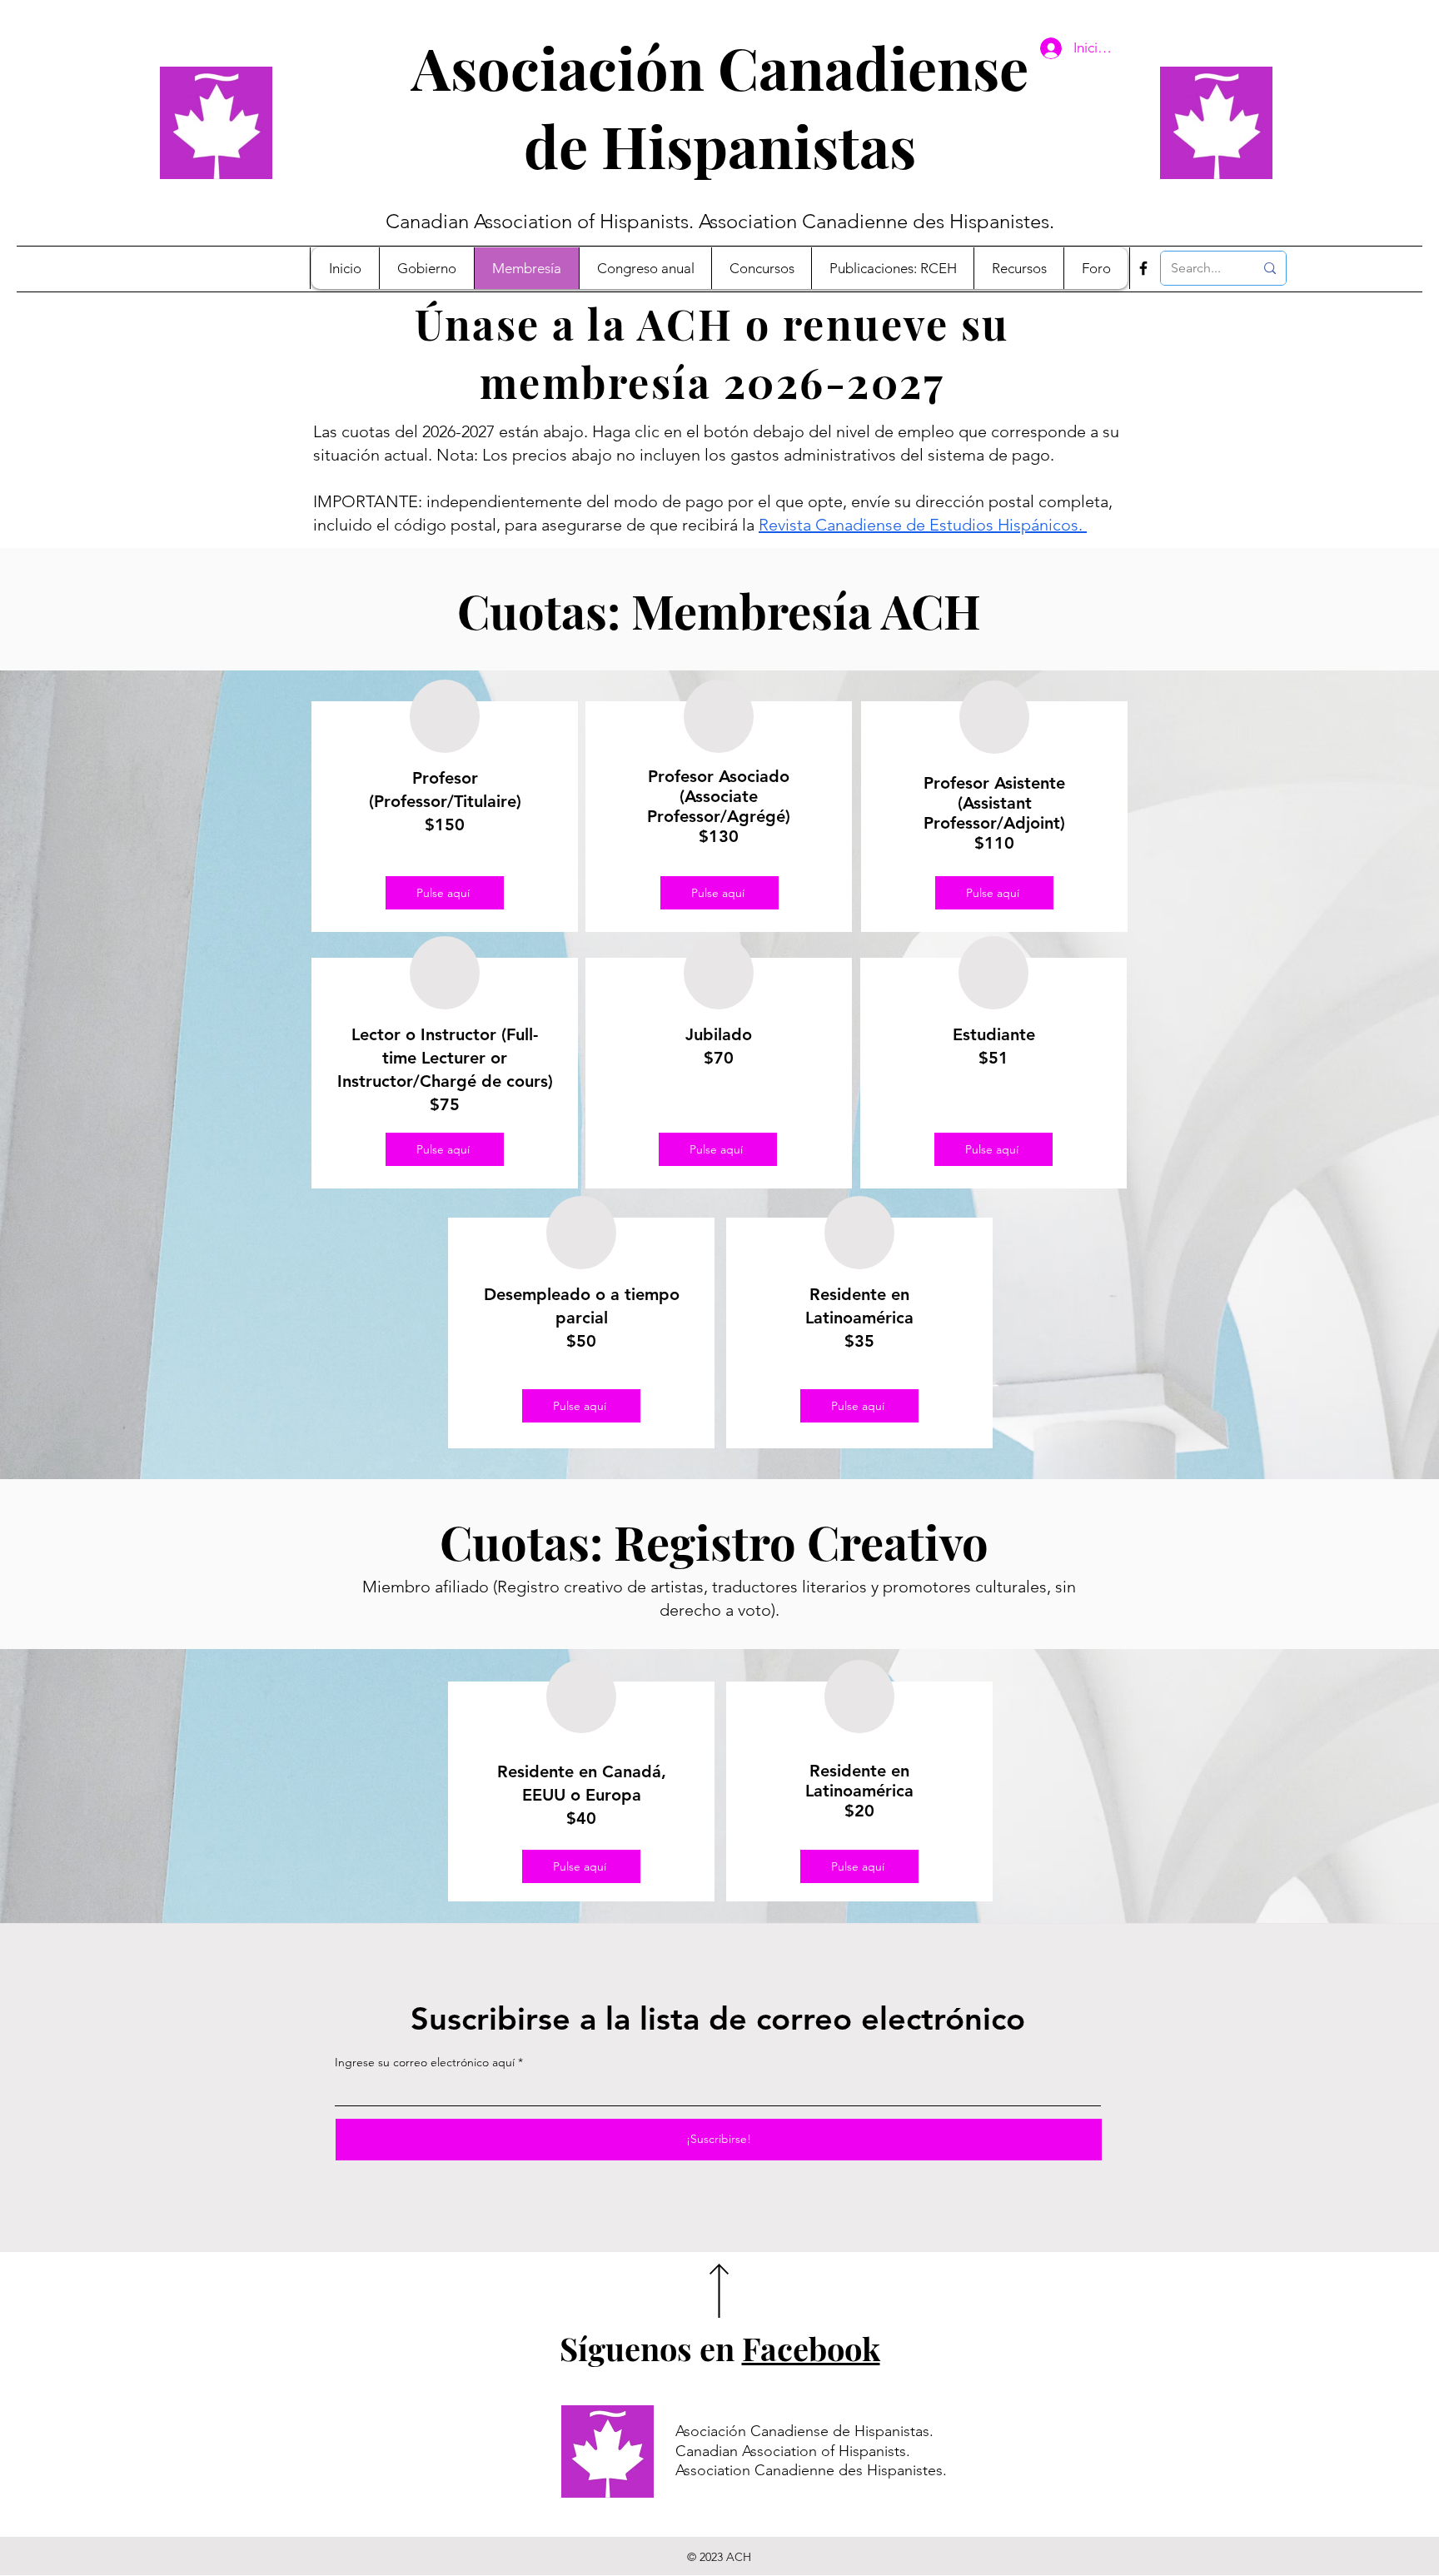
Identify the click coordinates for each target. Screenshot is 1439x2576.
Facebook (811, 2348)
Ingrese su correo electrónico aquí (425, 2062)
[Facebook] (1143, 268)
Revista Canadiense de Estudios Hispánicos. (923, 525)
